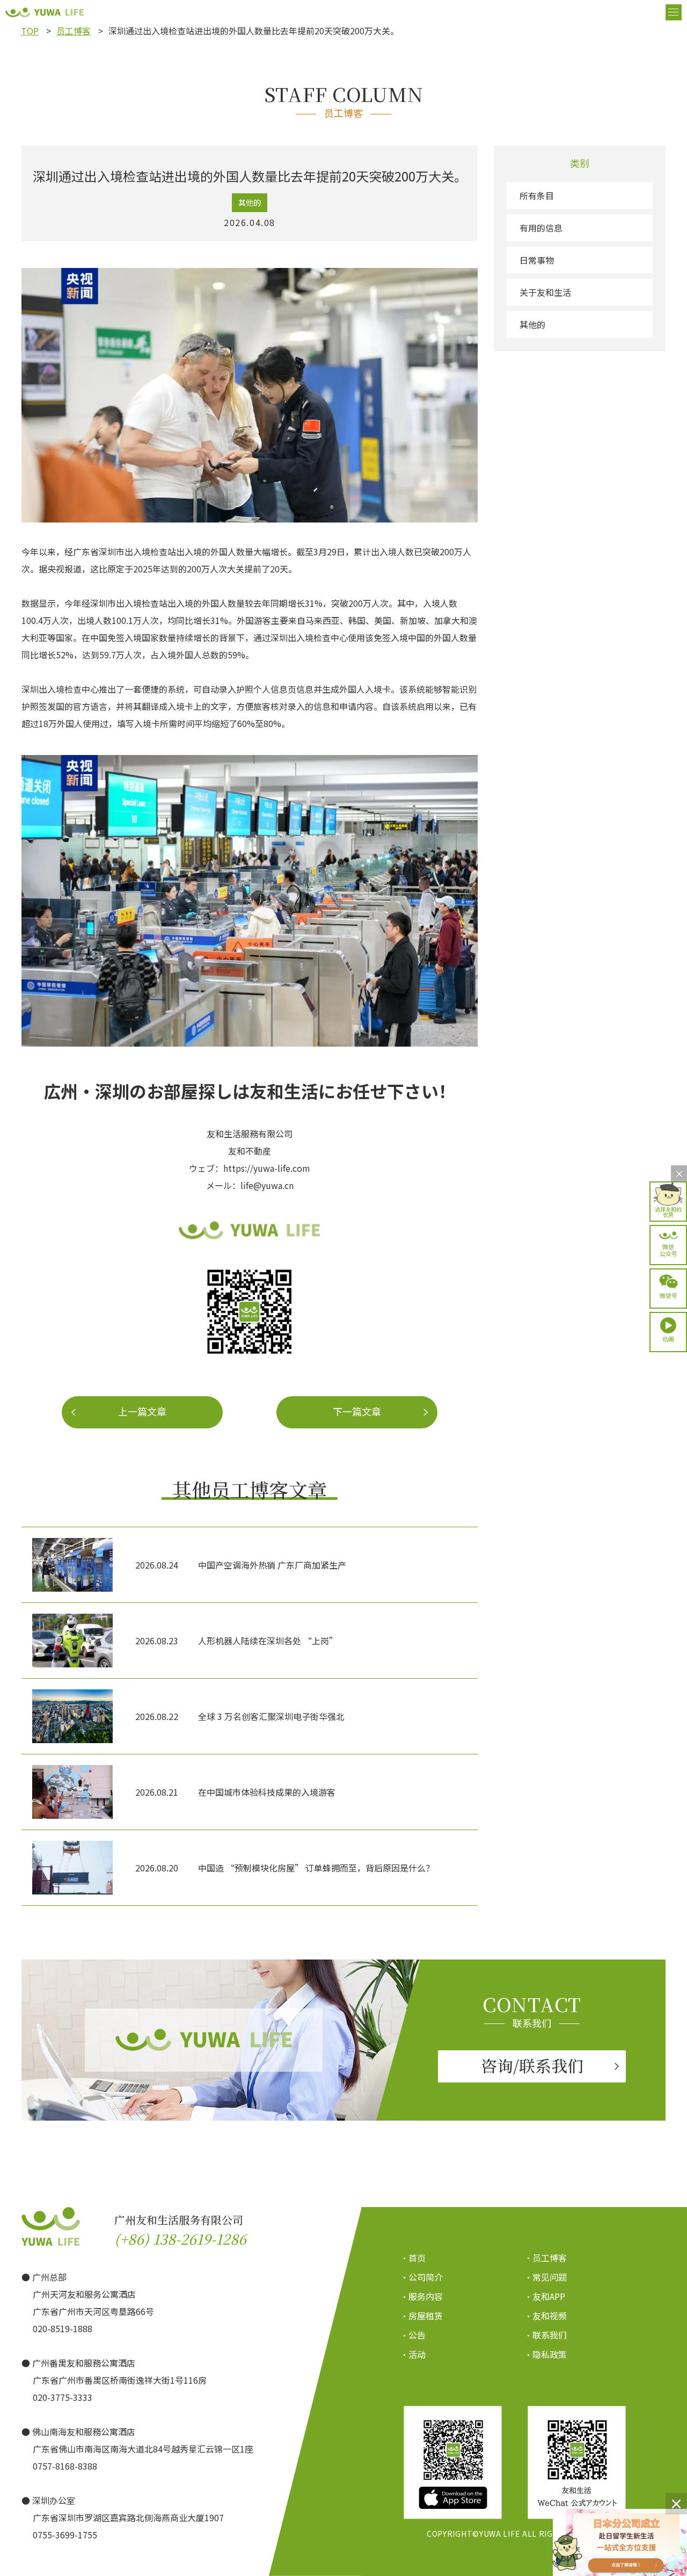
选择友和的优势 (668, 1211)
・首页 (413, 2258)
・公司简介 (422, 2277)
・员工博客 (546, 2258)
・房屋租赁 (422, 2316)
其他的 (532, 324)
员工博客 (74, 31)
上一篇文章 (142, 1411)
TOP (30, 31)
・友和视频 (546, 2316)
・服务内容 (422, 2296)
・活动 (413, 2354)
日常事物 (537, 260)
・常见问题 (546, 2277)
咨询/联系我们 (532, 2065)
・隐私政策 (546, 2354)
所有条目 (537, 195)
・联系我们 (546, 2335)
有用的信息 (541, 228)
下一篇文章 (357, 1411)
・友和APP (545, 2296)
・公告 (413, 2335)
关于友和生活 (545, 292)
